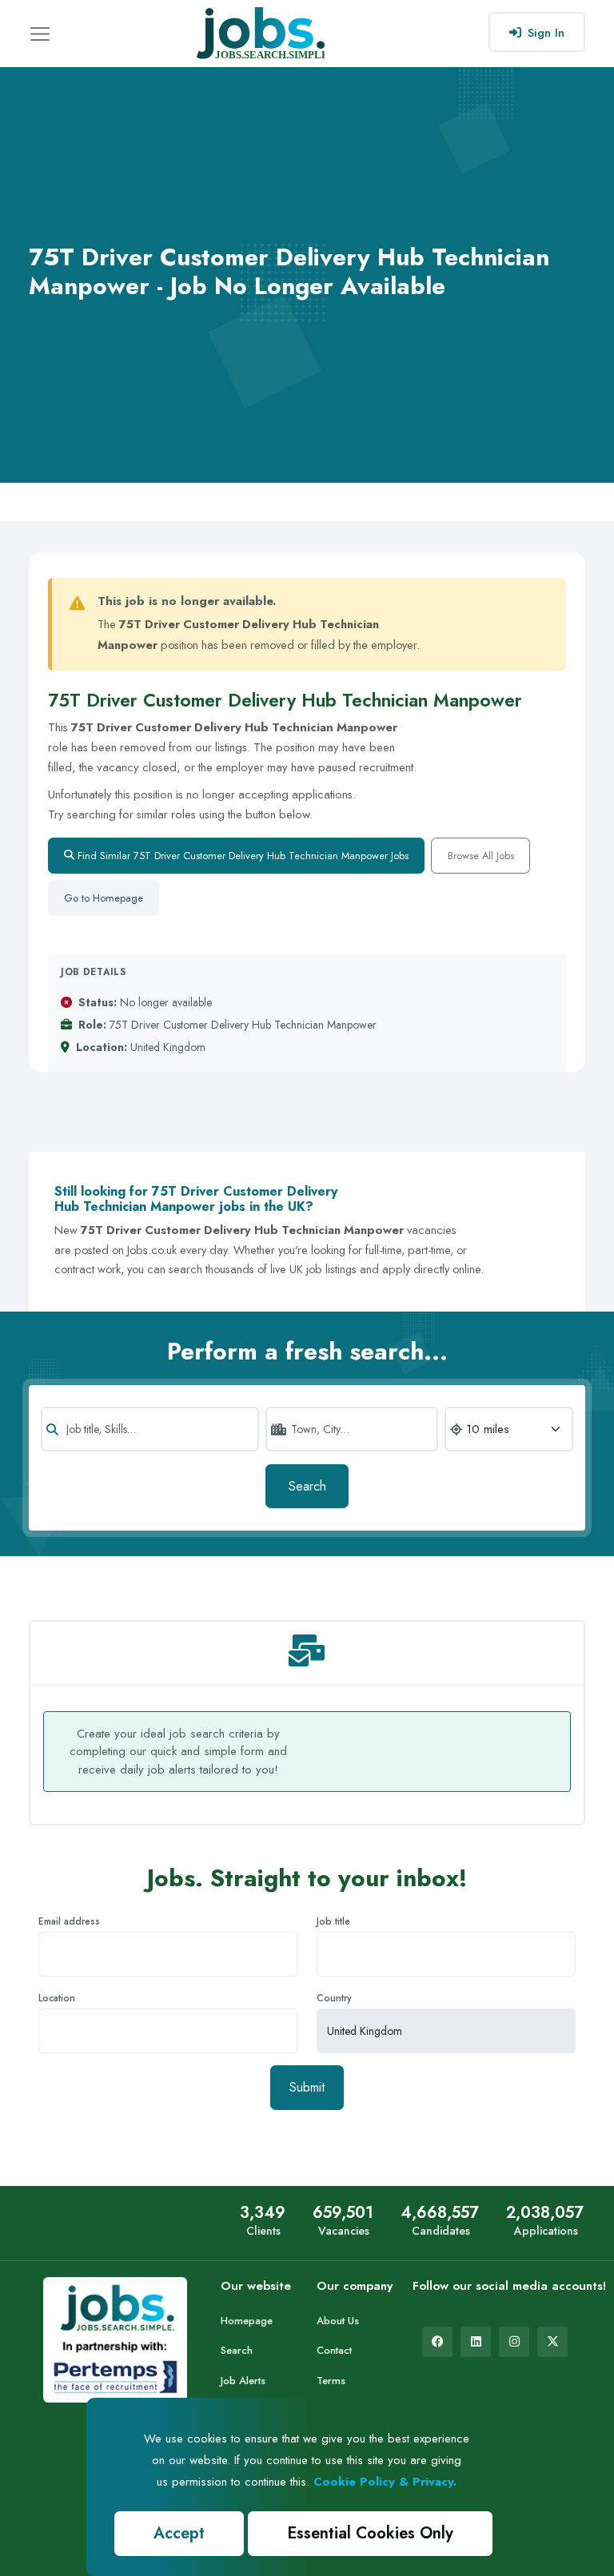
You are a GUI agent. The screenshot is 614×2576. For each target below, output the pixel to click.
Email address (69, 1921)
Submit (307, 2087)
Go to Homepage (104, 898)
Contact (334, 2350)
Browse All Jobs (481, 856)
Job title (333, 1921)
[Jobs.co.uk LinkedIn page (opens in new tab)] (476, 2342)
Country (334, 1998)
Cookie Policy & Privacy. (385, 2482)
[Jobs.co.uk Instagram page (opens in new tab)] (514, 2342)
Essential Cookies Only (370, 2533)
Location (57, 1998)
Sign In (546, 33)
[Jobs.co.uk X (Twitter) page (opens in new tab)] (552, 2342)
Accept (179, 2533)
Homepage (247, 2321)
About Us (338, 2321)
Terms (331, 2381)
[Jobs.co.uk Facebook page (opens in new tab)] (437, 2342)
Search (307, 1486)
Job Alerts (243, 2381)
